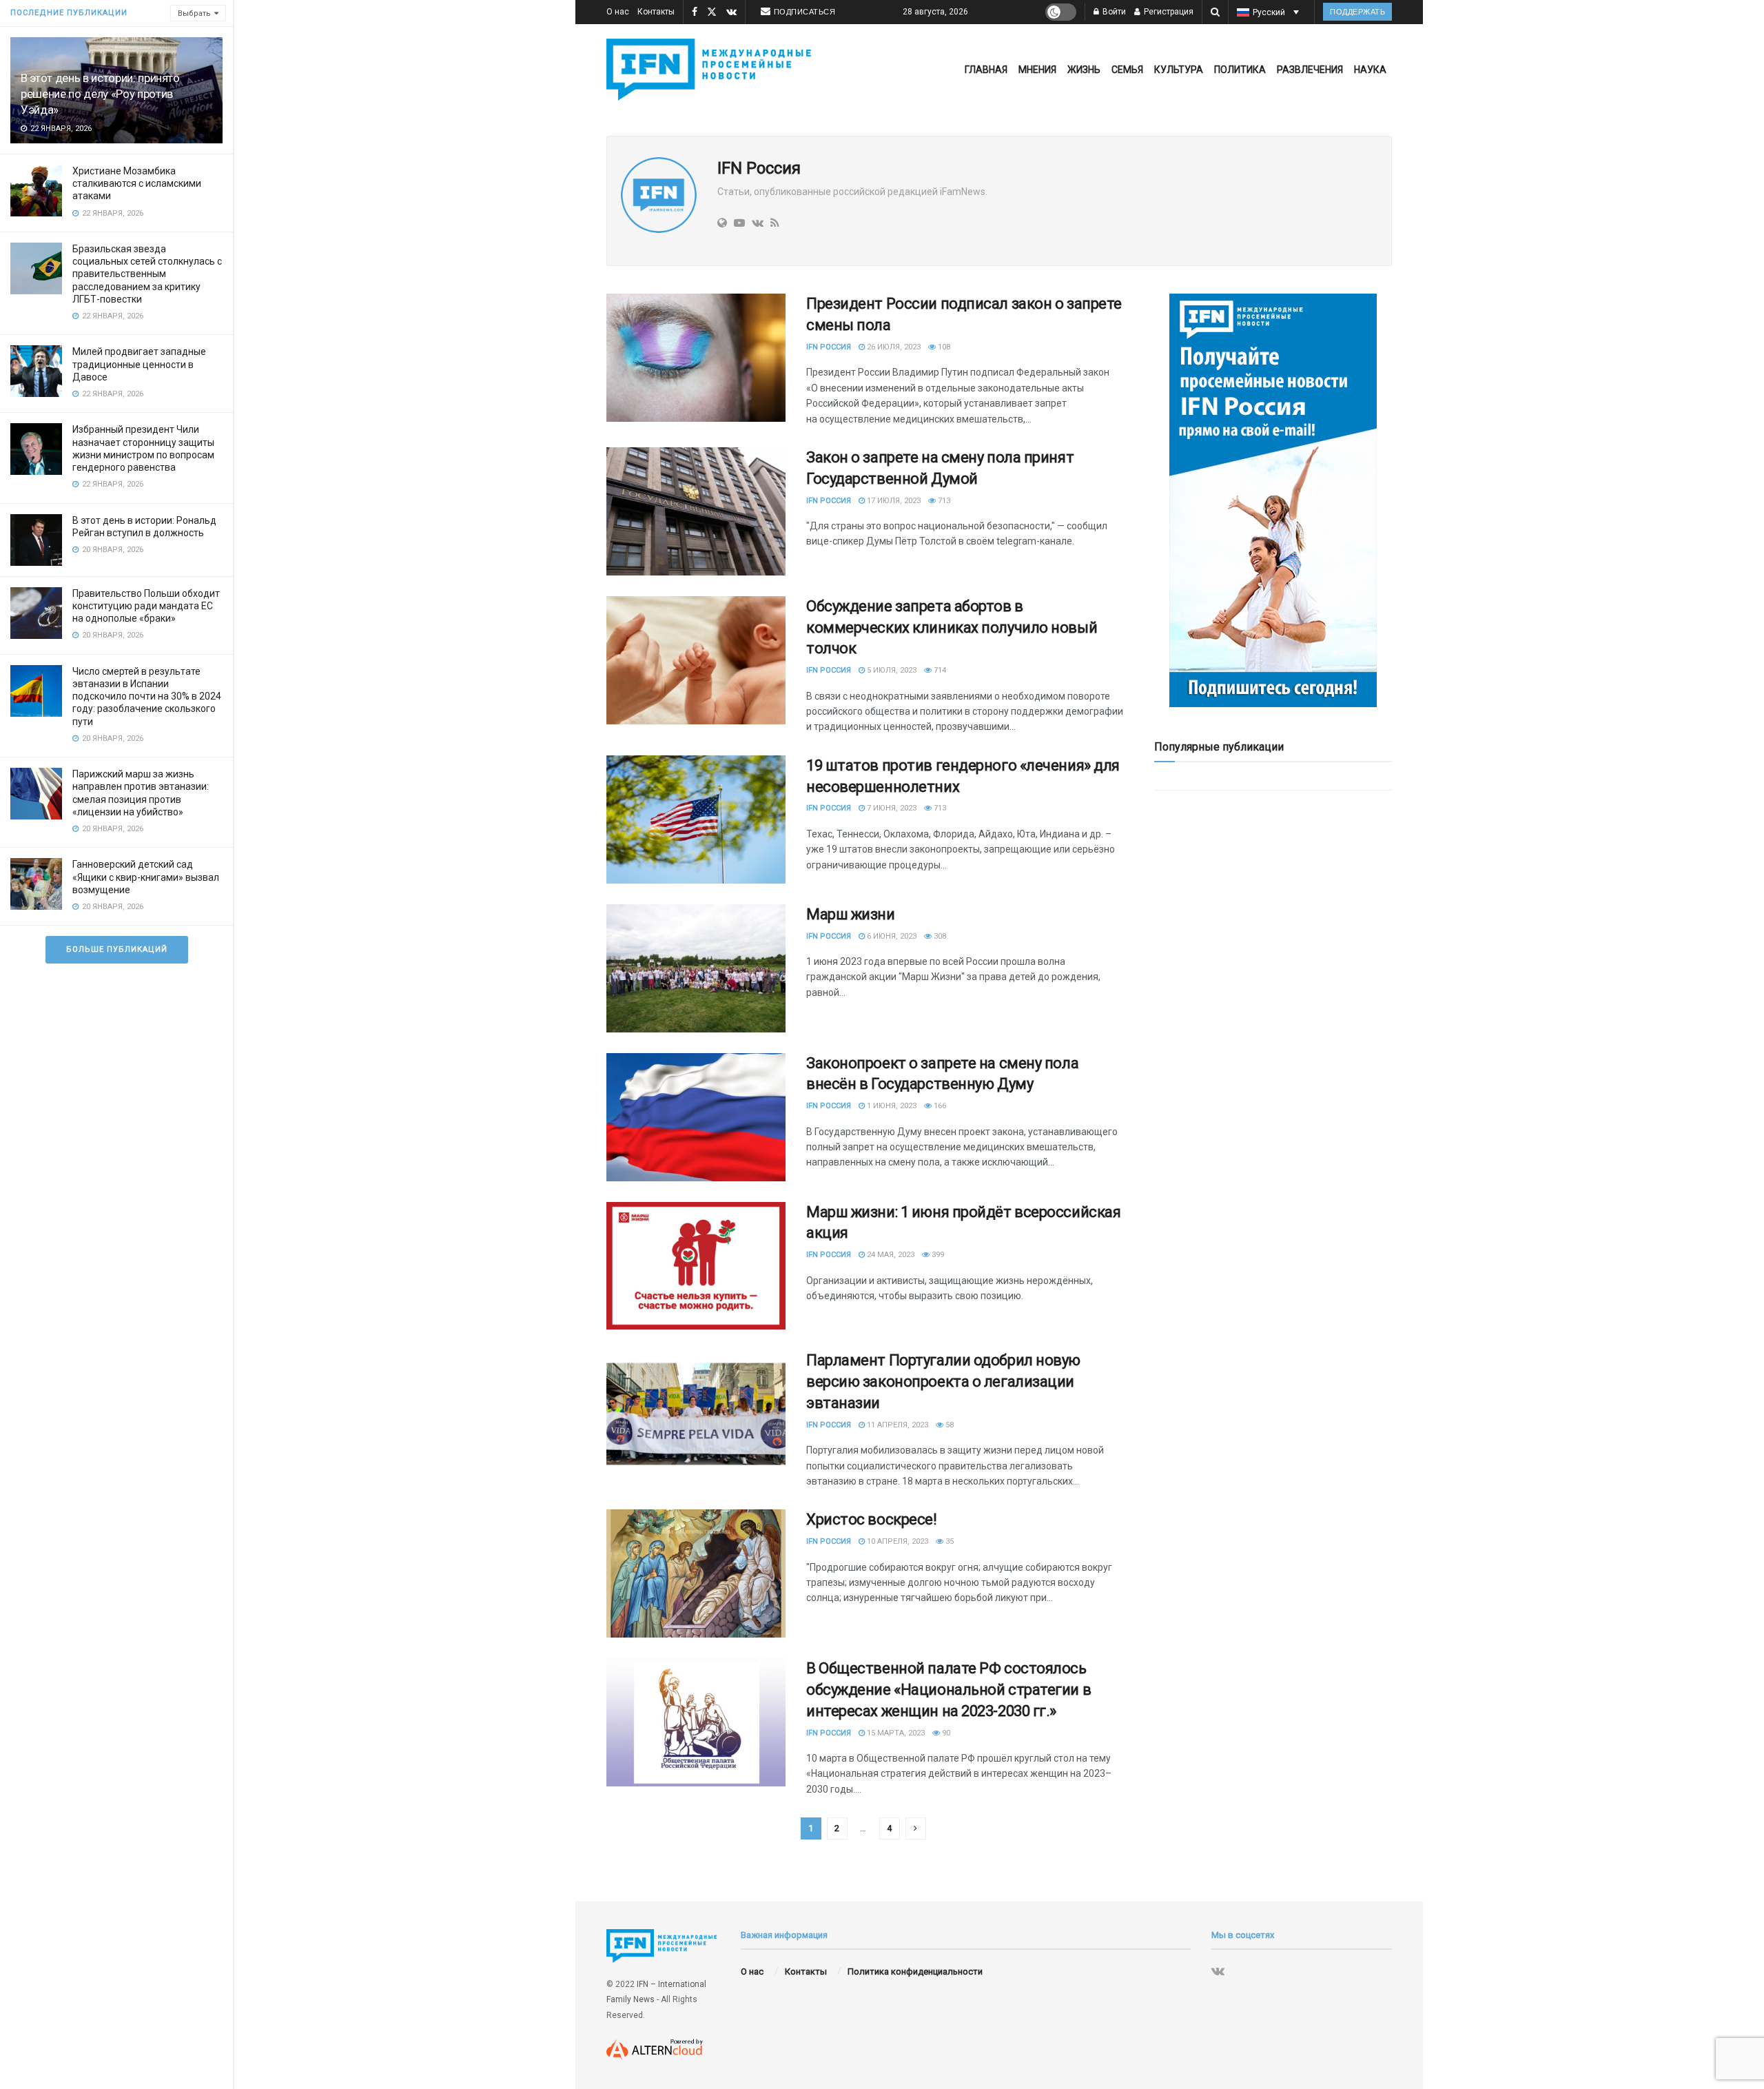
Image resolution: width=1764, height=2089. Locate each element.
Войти (1113, 12)
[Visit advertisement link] (1273, 500)
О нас (618, 12)
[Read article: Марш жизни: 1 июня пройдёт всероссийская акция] (696, 1266)
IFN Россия (829, 347)
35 (948, 1541)
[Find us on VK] (731, 12)
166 (939, 1106)
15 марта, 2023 (895, 1733)
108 (943, 347)
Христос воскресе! (872, 1519)
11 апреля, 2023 (896, 1425)
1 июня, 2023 (891, 1106)
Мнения (1037, 70)
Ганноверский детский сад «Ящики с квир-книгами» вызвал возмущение (146, 877)
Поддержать (1357, 12)
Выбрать (194, 13)
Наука (1370, 70)
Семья (1127, 70)
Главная (986, 70)
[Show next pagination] (916, 1828)
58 (948, 1425)
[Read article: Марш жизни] (696, 968)
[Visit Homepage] (712, 70)
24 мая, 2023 (890, 1255)
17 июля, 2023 (893, 501)
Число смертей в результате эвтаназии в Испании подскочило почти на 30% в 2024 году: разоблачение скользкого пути (147, 696)
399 (937, 1255)
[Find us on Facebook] (695, 12)
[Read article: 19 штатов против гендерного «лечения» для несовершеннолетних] (696, 819)
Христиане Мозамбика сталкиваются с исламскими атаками (137, 183)
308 (939, 936)
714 (939, 670)
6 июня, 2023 (891, 936)
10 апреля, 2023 (896, 1541)
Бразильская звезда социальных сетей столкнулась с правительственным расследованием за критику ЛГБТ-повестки (147, 274)
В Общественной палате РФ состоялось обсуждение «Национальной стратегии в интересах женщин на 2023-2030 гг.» (948, 1690)
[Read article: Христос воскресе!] (696, 1573)
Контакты (656, 12)
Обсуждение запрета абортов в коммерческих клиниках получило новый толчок (952, 628)
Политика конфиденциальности (915, 1971)
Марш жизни (851, 914)
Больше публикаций (117, 949)
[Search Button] (1215, 12)
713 (943, 501)
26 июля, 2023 (893, 347)
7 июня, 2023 (891, 808)
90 (945, 1733)
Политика (1240, 70)
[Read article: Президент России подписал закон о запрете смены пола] (696, 358)
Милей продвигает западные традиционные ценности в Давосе (139, 364)
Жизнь (1084, 70)
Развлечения (1310, 70)
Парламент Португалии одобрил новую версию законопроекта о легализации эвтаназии (943, 1382)
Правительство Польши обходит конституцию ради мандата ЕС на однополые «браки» (146, 606)
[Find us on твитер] (712, 12)
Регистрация (1168, 12)
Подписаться (805, 12)
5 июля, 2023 (891, 670)
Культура (1179, 70)
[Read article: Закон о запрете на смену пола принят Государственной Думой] (696, 511)
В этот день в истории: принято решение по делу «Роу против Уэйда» (100, 94)
